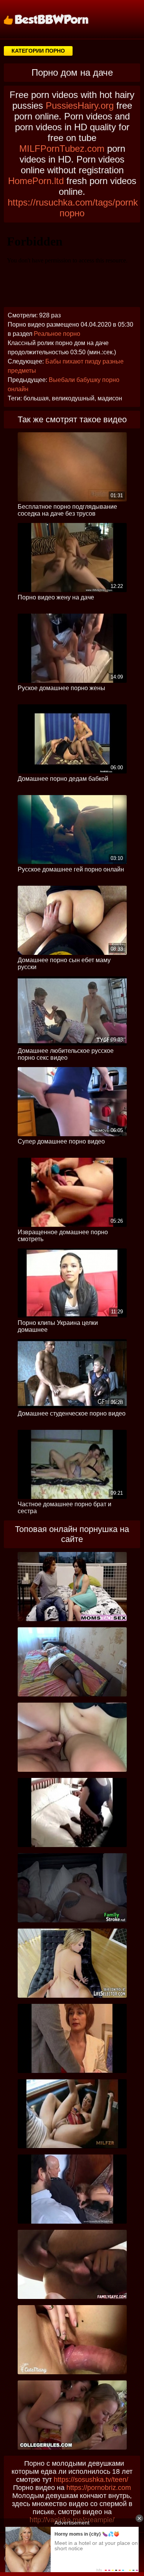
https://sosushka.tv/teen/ (91, 2480)
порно (72, 213)
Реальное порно (57, 334)
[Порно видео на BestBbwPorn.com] (56, 19)
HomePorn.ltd (36, 181)
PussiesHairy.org (80, 105)
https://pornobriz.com (99, 2488)
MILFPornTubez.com (62, 149)
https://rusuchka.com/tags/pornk (73, 202)
